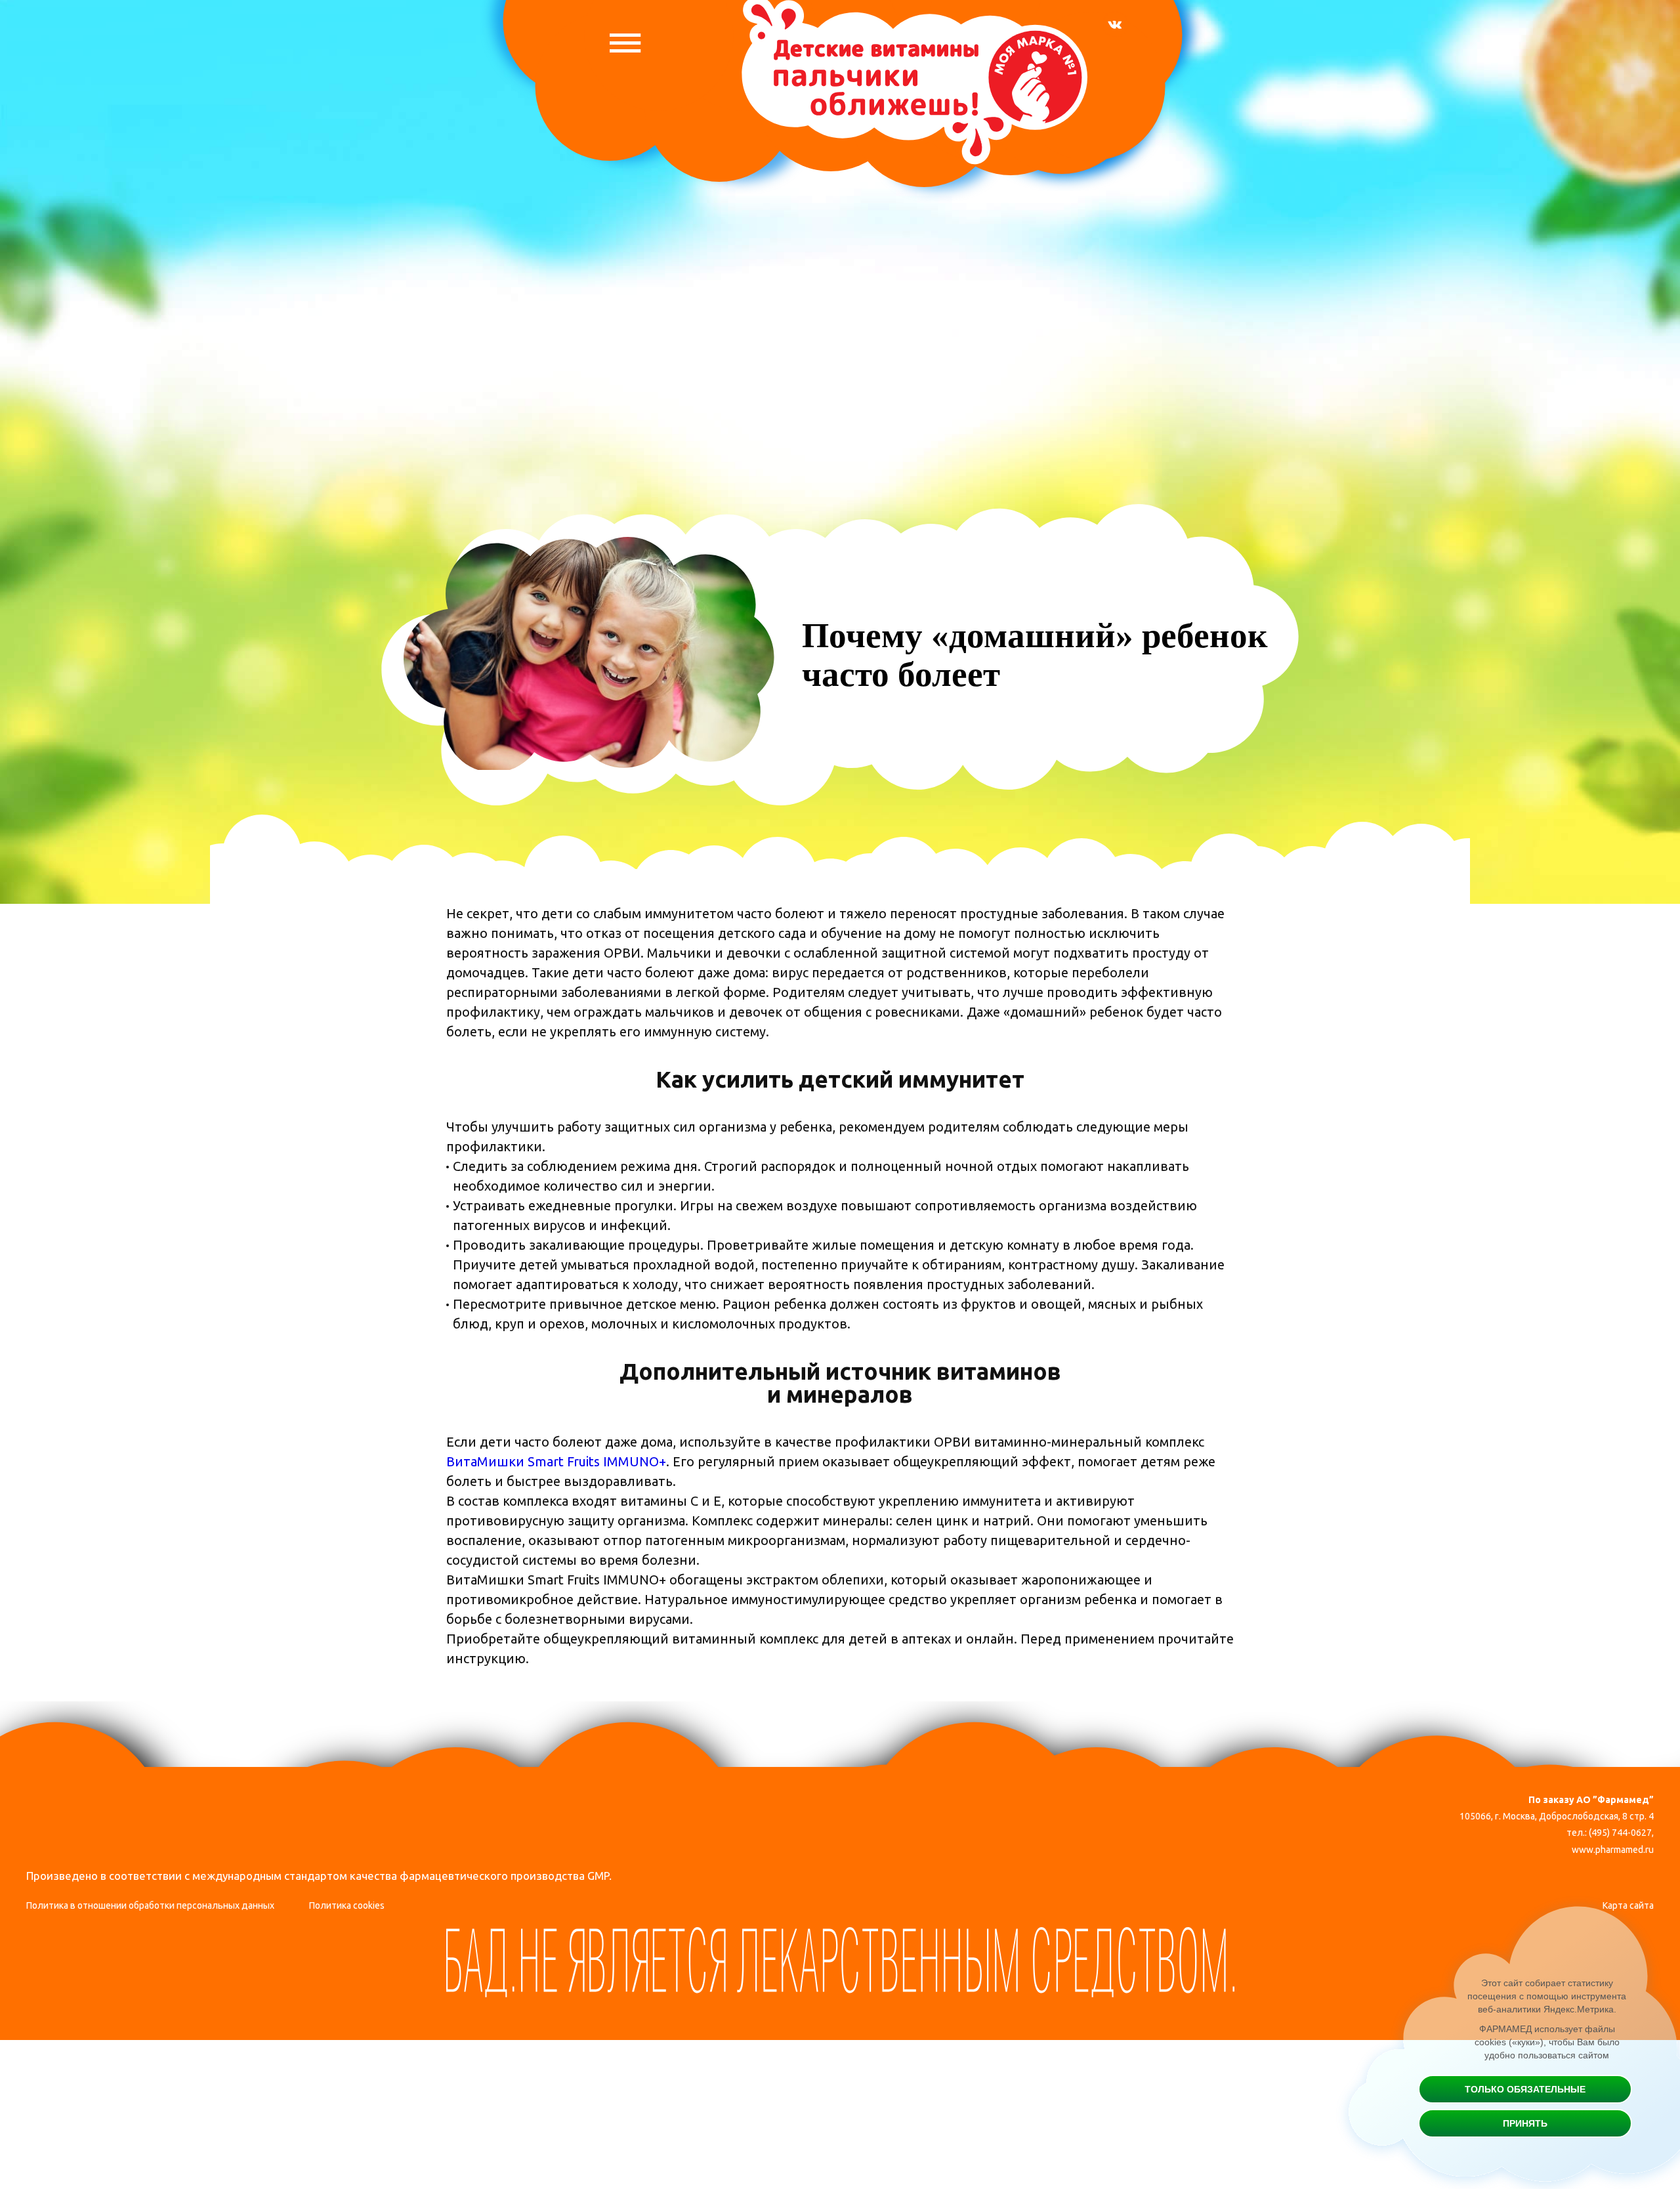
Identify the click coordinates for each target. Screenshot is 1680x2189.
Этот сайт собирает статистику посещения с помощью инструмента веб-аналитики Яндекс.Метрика (1547, 1996)
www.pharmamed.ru (1613, 1850)
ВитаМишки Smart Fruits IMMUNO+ (556, 1461)
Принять (1525, 2123)
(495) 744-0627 (1620, 1833)
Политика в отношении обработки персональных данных (150, 1905)
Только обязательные (1525, 2089)
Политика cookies (347, 1905)
